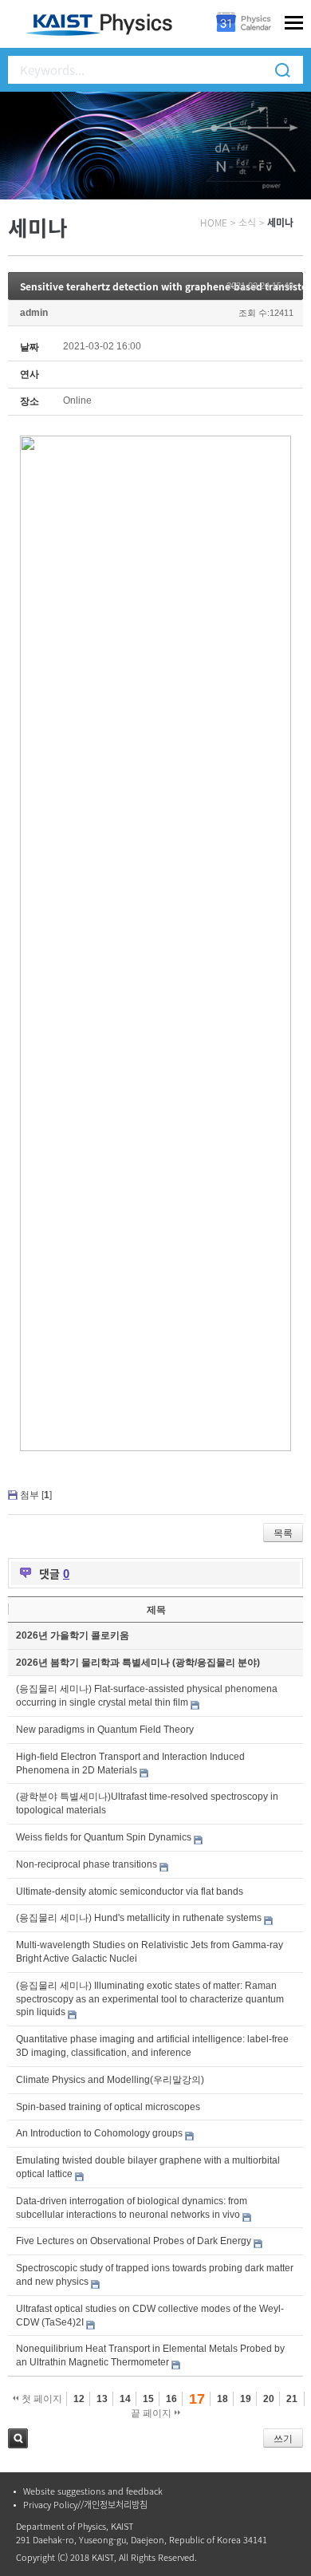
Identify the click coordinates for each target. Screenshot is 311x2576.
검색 (18, 2438)
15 (148, 2399)
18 (222, 2399)
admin (34, 313)
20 (269, 2399)
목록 (283, 1533)
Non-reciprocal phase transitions (87, 1864)
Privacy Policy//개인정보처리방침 (85, 2505)
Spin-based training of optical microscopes (108, 2107)
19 (246, 2399)
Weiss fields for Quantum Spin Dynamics (104, 1837)
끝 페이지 (152, 2413)
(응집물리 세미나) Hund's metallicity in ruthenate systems (139, 1918)
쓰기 (283, 2439)
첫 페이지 (41, 2399)
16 (171, 2399)
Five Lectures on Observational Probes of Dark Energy (134, 2241)
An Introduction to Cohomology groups (99, 2133)
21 (292, 2399)
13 (102, 2399)
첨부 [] (36, 1495)
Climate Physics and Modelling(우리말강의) (110, 2080)
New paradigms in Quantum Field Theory (105, 1730)
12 (79, 2399)
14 (125, 2399)
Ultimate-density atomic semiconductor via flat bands (130, 1892)
